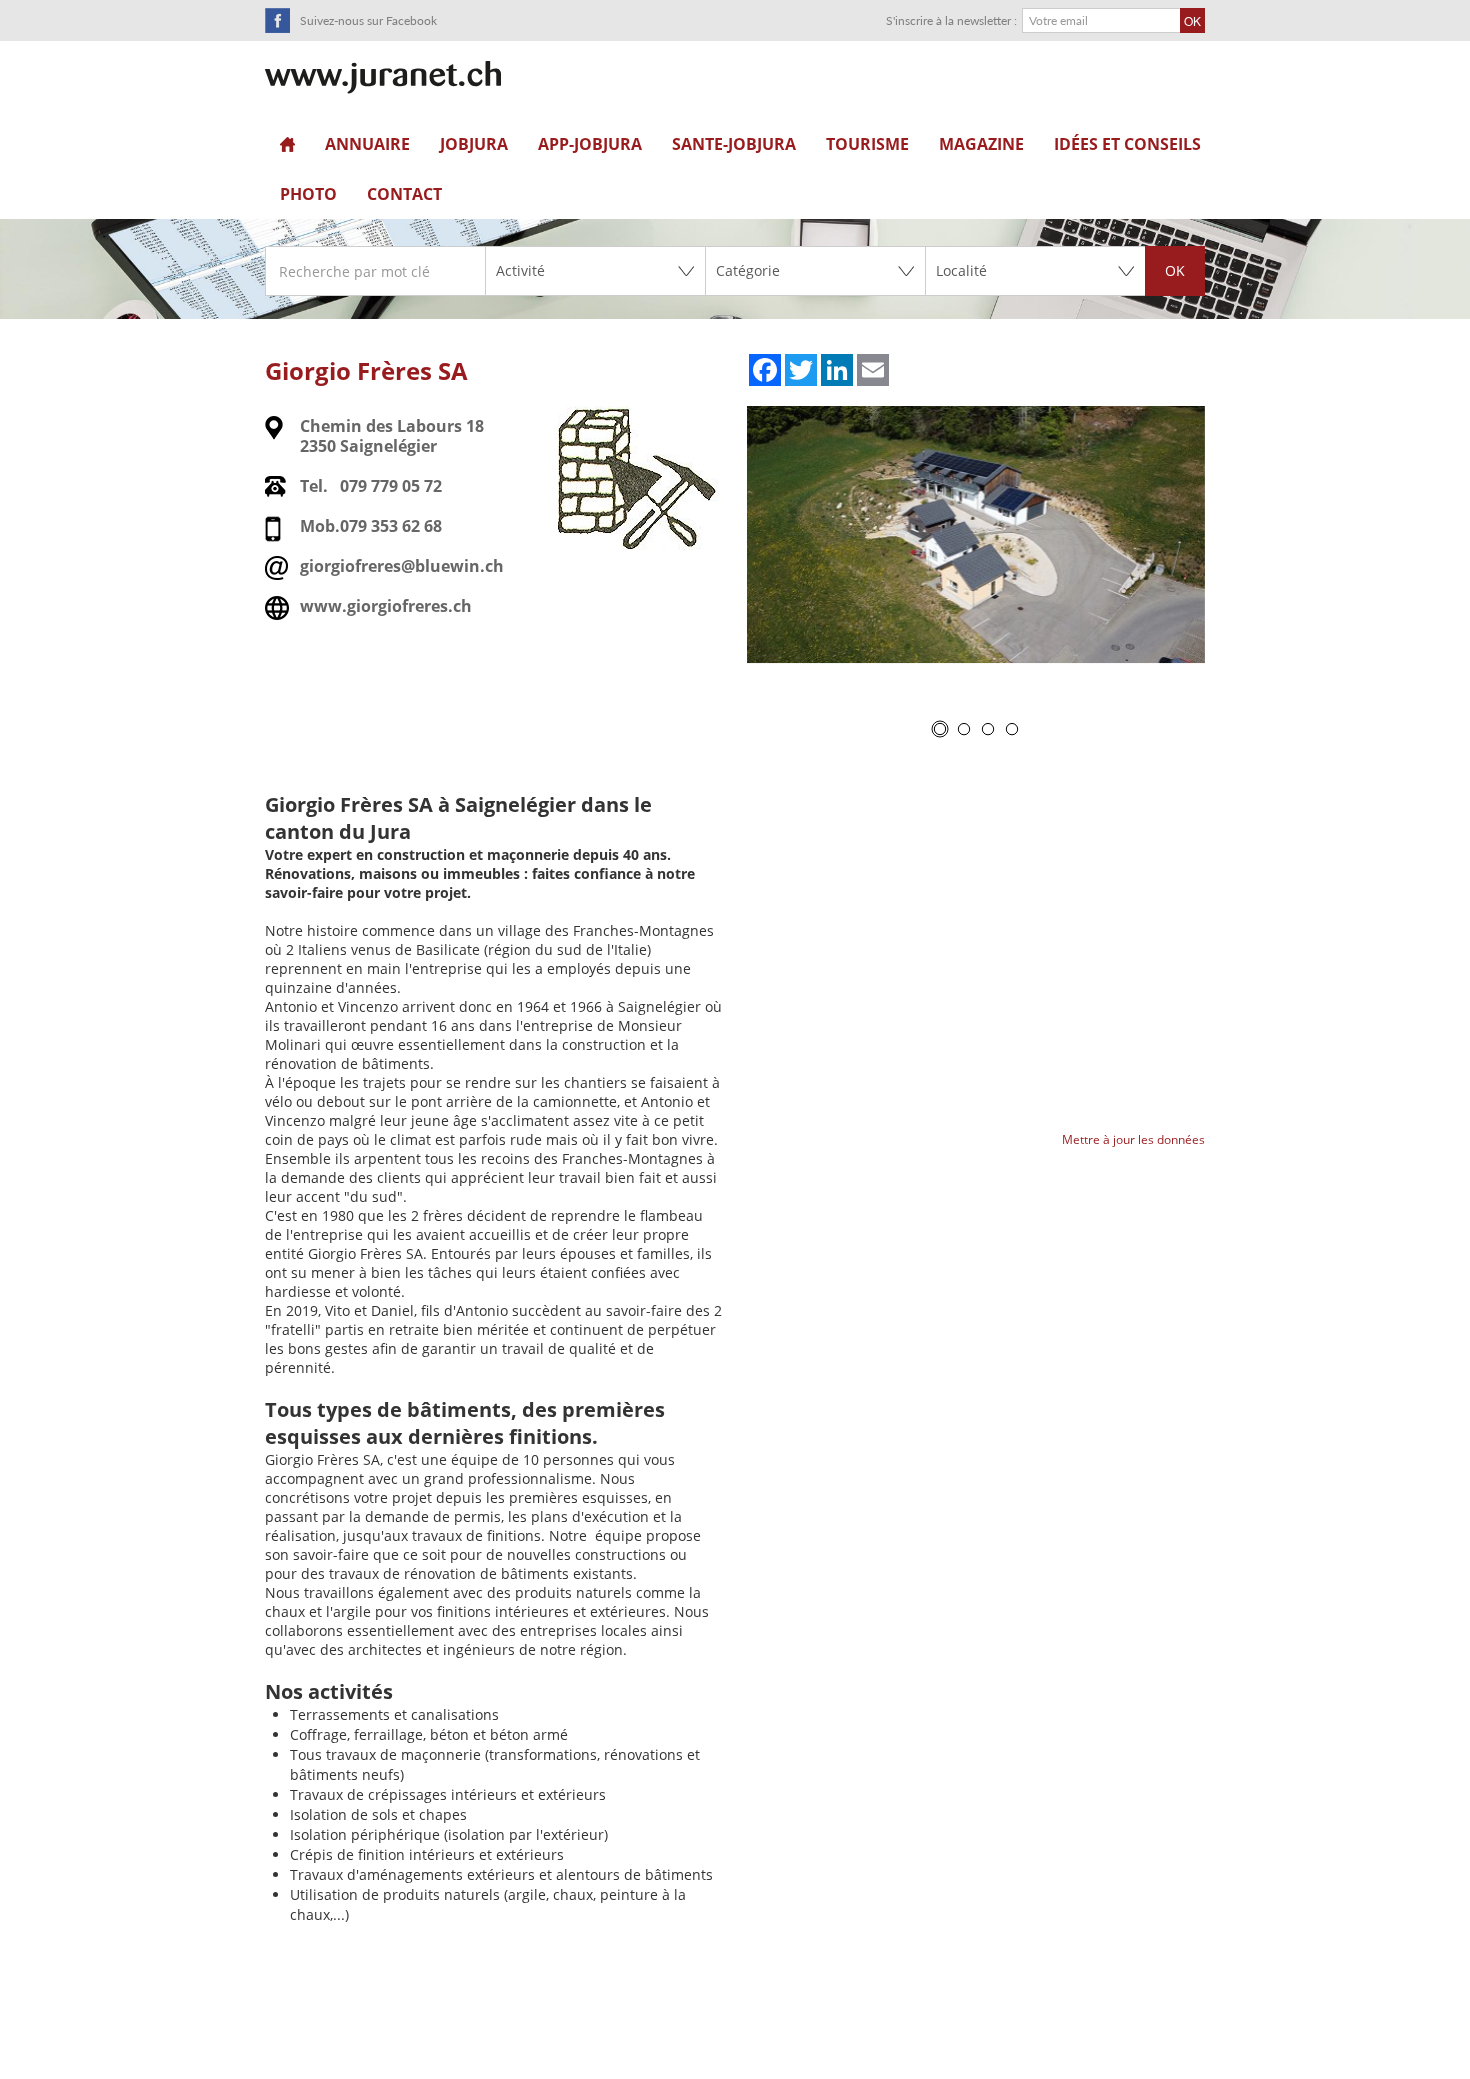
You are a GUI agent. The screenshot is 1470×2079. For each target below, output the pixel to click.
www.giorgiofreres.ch (386, 606)
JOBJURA (474, 144)
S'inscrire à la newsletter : (951, 20)
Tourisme (867, 144)
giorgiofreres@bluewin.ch (402, 566)
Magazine (981, 144)
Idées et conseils (1127, 144)
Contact (404, 194)
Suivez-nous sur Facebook (368, 20)
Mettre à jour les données (1133, 1139)
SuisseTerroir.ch (383, 77)
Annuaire (367, 144)
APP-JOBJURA (590, 144)
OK (1175, 270)
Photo (308, 194)
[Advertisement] (735, 2030)
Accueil (287, 144)
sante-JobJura (734, 144)
